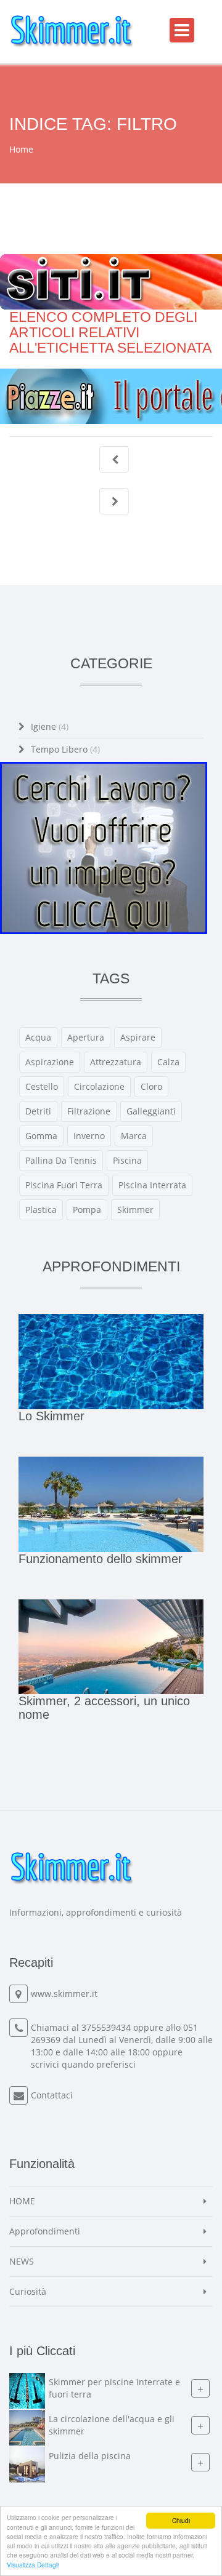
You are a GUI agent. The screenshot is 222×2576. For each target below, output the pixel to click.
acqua (38, 1037)
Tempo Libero (65, 749)
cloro (151, 1086)
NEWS (22, 2261)
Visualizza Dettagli (33, 2565)
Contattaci (52, 2095)
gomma (41, 1136)
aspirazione (50, 1062)
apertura (86, 1037)
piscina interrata (152, 1185)
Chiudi (181, 2520)
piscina (127, 1160)
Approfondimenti (45, 2231)
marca (134, 1136)
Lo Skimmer (51, 1416)
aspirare (138, 1037)
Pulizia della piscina (90, 2456)
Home (21, 149)
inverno (89, 1136)
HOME (22, 2201)
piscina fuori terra (64, 1185)
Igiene (50, 726)
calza (168, 1062)
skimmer (135, 1210)
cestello (42, 1086)
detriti (38, 1111)
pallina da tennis (61, 1160)
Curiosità (28, 2291)
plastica (41, 1210)
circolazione (99, 1086)
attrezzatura (116, 1062)
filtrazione (89, 1111)
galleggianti (151, 1111)
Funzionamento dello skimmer (101, 1559)
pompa (87, 1210)
